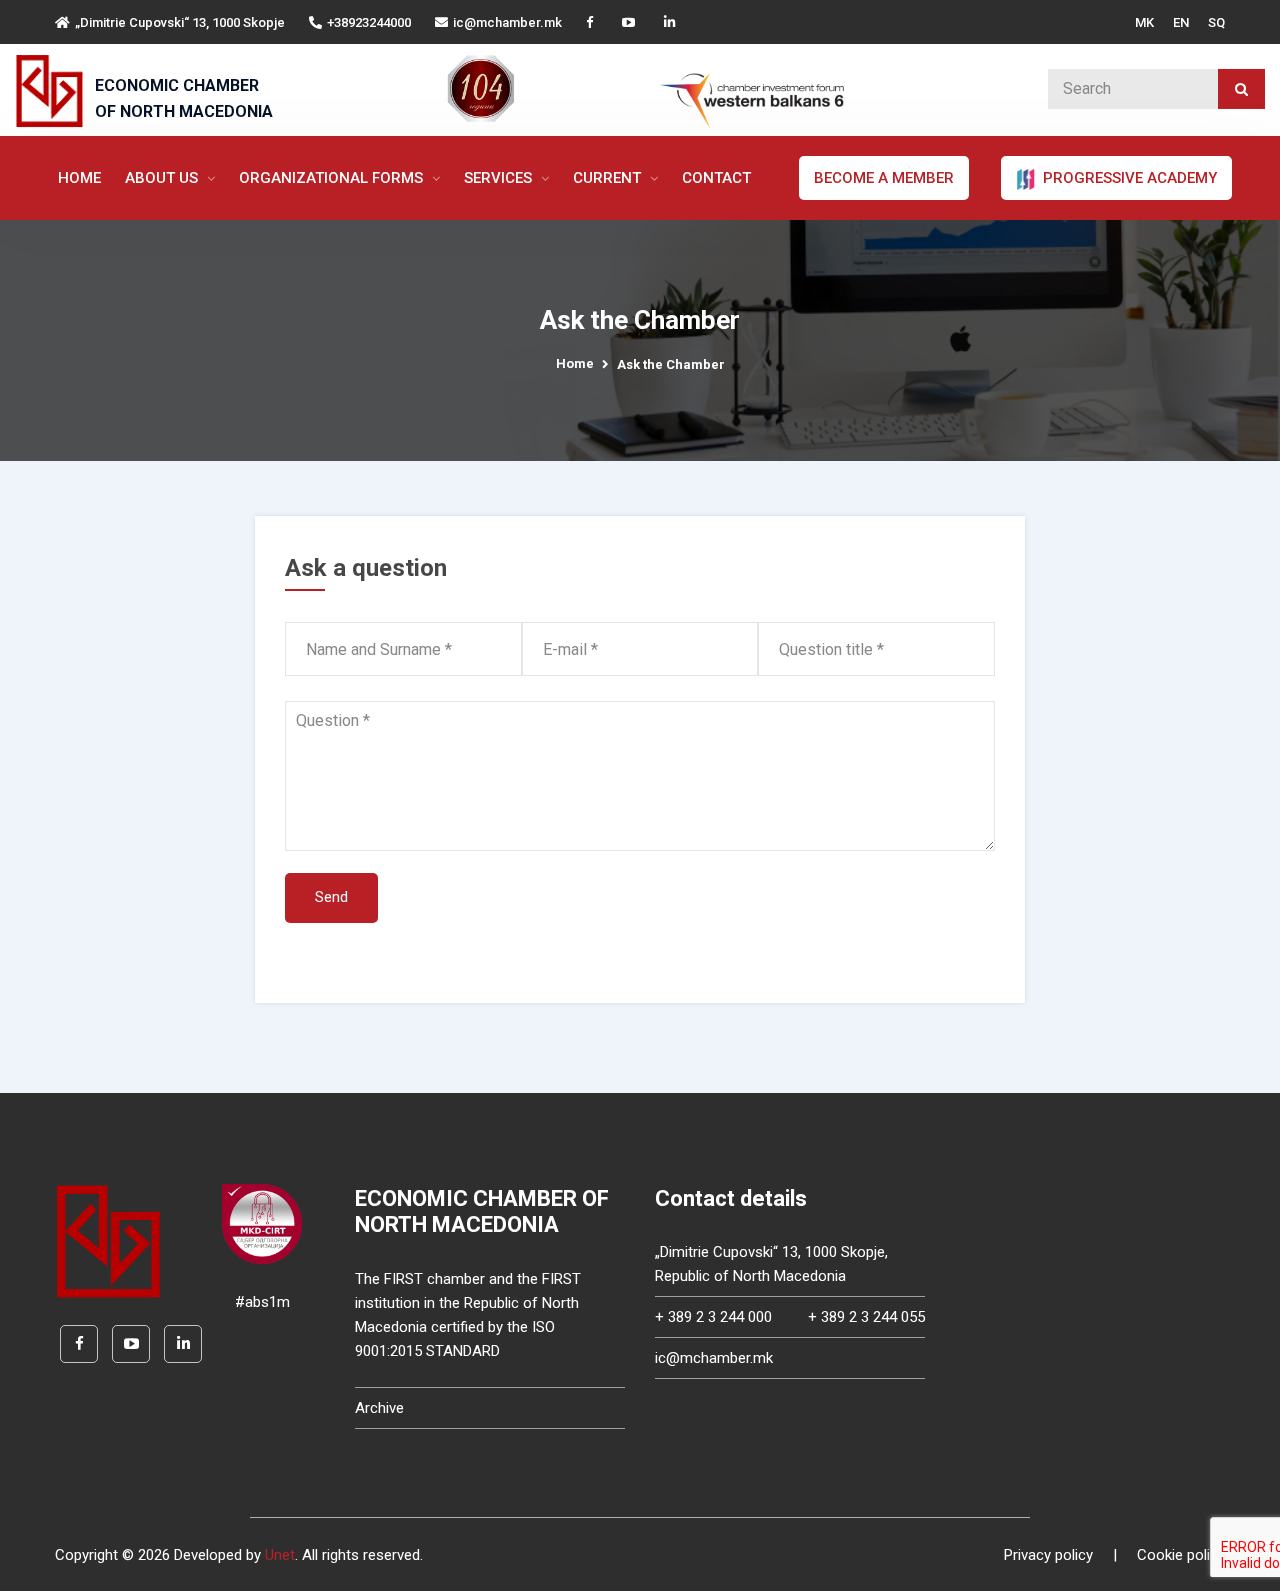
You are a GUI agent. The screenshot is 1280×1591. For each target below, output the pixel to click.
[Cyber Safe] (262, 1223)
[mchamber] (53, 91)
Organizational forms (333, 178)
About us (163, 178)
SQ (1216, 22)
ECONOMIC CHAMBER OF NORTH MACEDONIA (184, 98)
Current (609, 178)
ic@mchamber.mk (507, 22)
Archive (379, 1408)
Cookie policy (1181, 1555)
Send (331, 897)
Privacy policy (1048, 1555)
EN (1181, 22)
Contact (716, 178)
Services (500, 178)
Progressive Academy (1128, 178)
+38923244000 (369, 22)
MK (1144, 22)
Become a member (884, 178)
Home (79, 178)
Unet (280, 1555)
